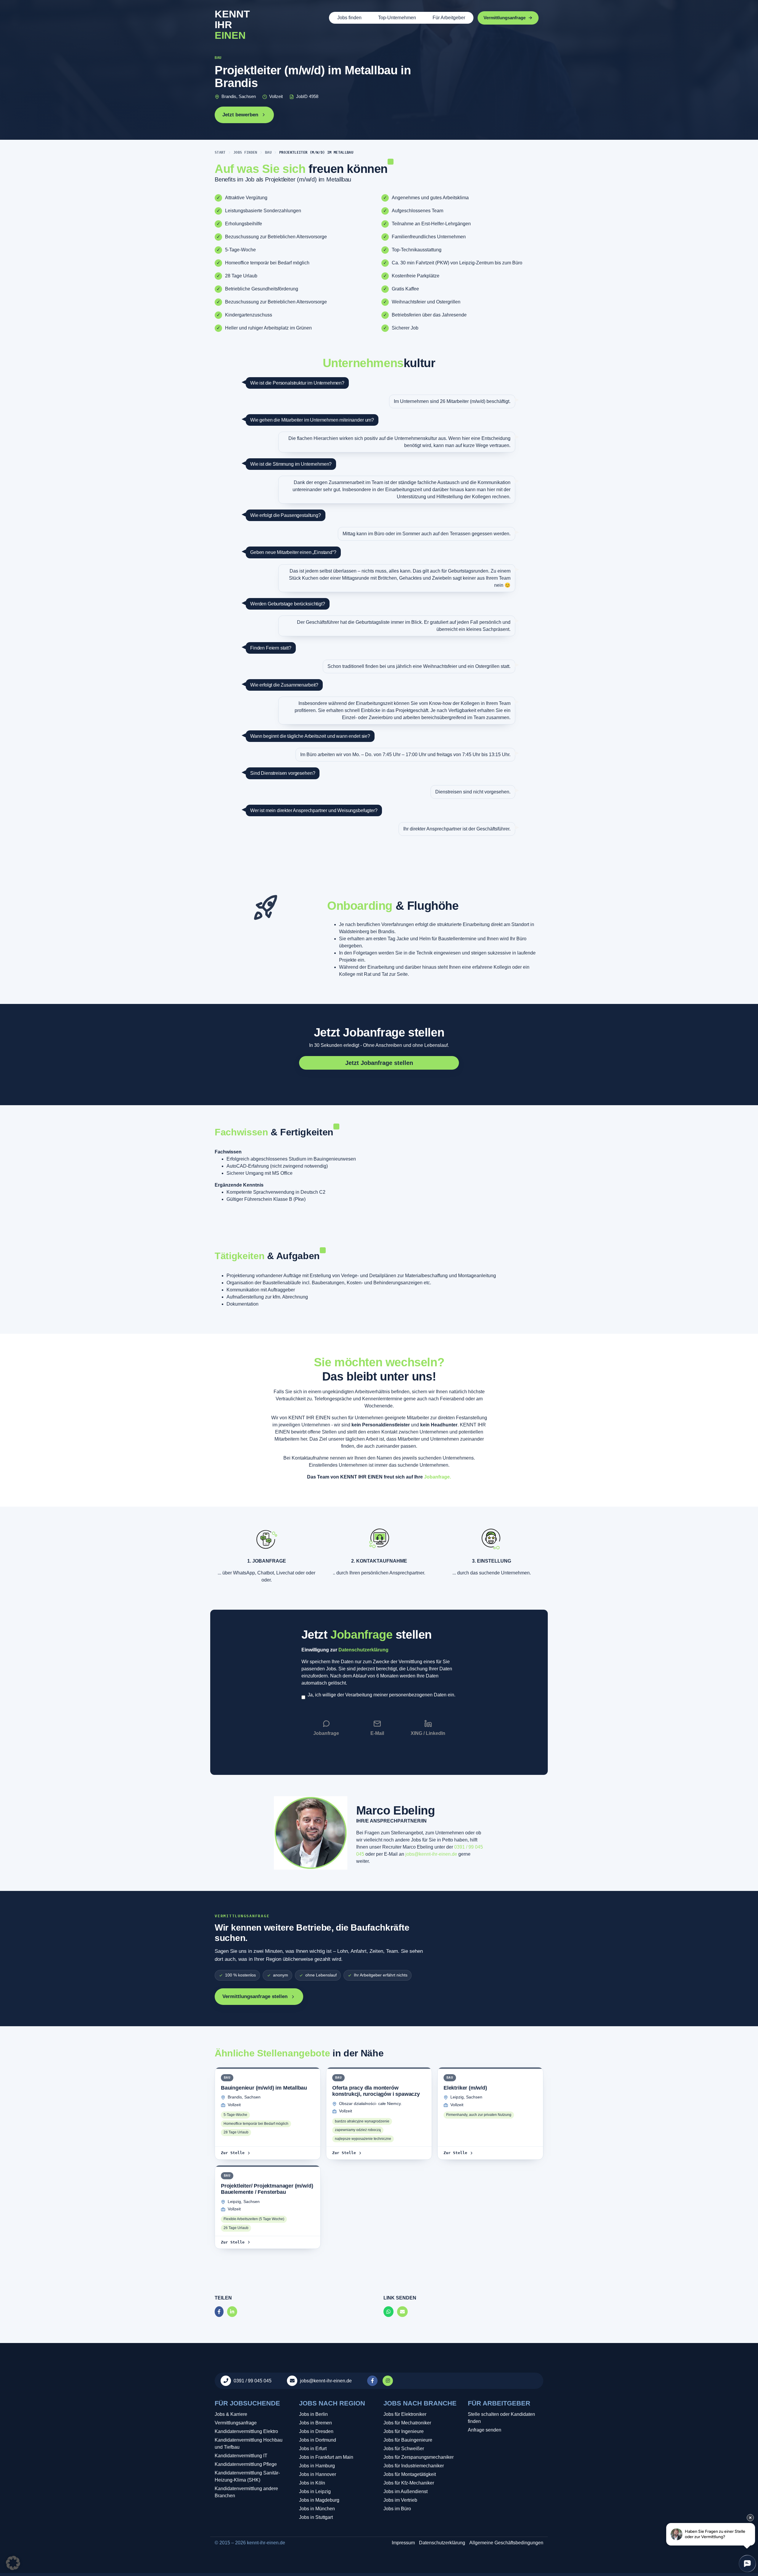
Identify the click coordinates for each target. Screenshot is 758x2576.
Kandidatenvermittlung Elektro (246, 2431)
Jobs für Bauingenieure (408, 2440)
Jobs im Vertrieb (400, 2500)
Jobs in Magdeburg (319, 2500)
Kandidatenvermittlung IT (241, 2456)
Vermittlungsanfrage (236, 2423)
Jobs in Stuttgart (316, 2517)
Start (220, 152)
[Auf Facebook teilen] (219, 2312)
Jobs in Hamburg (317, 2466)
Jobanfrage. (437, 1477)
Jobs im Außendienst (406, 2491)
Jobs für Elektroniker (405, 2414)
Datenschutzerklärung (363, 1650)
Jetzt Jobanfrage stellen (379, 1032)
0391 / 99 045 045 (253, 2381)
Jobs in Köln (312, 2483)
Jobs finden (349, 18)
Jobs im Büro (397, 2509)
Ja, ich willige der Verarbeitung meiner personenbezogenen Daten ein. (382, 1695)
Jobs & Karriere (231, 2414)
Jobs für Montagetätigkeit (410, 2474)
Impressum (403, 2543)
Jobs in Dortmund (318, 2440)
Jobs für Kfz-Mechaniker (409, 2483)
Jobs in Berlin (313, 2414)
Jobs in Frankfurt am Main (326, 2457)
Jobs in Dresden (316, 2431)
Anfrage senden (485, 2430)
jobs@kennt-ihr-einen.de (431, 1854)
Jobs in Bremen (315, 2423)
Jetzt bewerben (240, 115)
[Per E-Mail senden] (402, 2312)
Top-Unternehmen (397, 18)
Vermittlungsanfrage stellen (255, 1996)
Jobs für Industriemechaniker (414, 2466)
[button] (13, 2563)
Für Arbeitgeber (449, 18)
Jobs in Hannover (318, 2474)
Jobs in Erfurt (313, 2449)
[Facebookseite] (373, 2381)
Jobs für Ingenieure (404, 2431)
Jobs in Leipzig (315, 2491)
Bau (268, 152)
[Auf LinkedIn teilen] (232, 2312)
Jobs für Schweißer (404, 2449)
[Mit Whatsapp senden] (388, 2312)
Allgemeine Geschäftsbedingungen (506, 2543)
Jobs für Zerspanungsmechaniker (419, 2457)
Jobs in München (317, 2509)
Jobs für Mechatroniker (407, 2423)
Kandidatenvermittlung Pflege (246, 2464)
